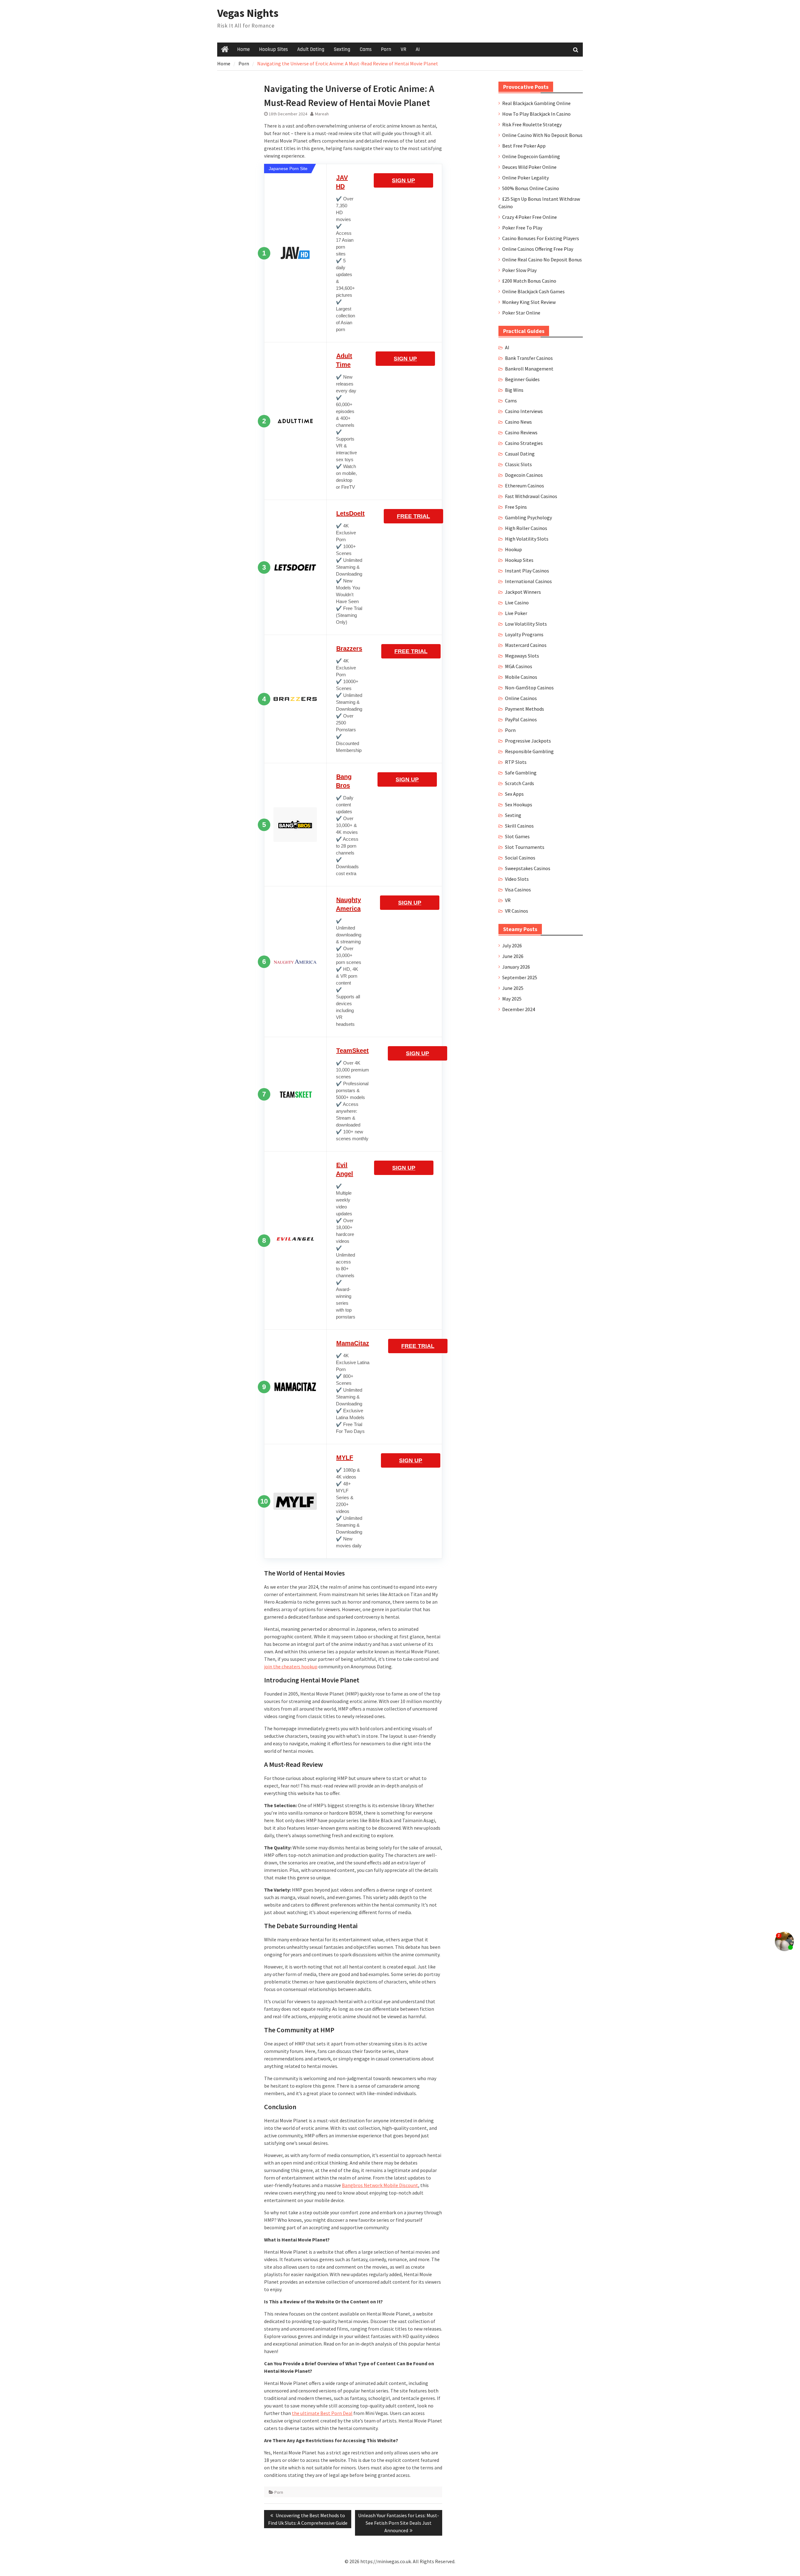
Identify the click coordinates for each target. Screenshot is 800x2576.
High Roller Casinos (526, 528)
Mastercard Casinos (526, 645)
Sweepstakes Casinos (528, 868)
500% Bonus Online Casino (531, 188)
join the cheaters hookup (291, 1666)
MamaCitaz (353, 1343)
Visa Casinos (518, 890)
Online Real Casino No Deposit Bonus (542, 260)
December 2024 (519, 1009)
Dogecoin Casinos (524, 475)
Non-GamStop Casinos (529, 688)
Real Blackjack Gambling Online (536, 103)
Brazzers (349, 648)
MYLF (345, 1458)
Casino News (518, 422)
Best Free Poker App (524, 146)
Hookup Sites (273, 49)
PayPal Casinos (521, 719)
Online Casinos (521, 698)
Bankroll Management (529, 369)
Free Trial (413, 516)
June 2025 (513, 988)
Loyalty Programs (524, 634)
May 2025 (512, 999)
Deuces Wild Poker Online (529, 167)
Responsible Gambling (529, 751)
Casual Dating (520, 454)
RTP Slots (516, 762)
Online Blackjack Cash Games (533, 291)
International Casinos (528, 581)
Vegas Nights (248, 13)
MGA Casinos (519, 666)
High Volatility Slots (527, 539)
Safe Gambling (521, 773)
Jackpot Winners (523, 592)
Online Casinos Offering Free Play (538, 249)
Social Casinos (520, 858)
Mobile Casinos (521, 677)
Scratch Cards (520, 783)
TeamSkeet (352, 1051)
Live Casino (517, 602)
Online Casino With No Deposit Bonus (542, 135)
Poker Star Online (521, 313)
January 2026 (516, 967)
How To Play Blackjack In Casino (536, 114)
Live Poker (516, 613)
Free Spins (516, 507)
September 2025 (520, 977)
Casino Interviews (524, 411)
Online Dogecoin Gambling (531, 156)
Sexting (342, 49)
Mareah (322, 114)
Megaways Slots (522, 656)
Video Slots (517, 879)
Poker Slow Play (519, 270)
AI (418, 49)
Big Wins (514, 390)
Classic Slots (518, 464)
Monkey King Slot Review (529, 302)
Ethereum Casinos (525, 486)
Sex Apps (514, 794)
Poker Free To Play (522, 228)
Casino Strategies (524, 443)
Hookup (513, 549)
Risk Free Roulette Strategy (532, 124)
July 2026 (512, 945)
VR (403, 49)
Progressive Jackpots (528, 741)
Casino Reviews (521, 432)
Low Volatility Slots (526, 624)
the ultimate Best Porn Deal (322, 2413)
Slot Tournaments (525, 847)
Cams (366, 49)
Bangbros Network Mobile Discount (380, 2185)
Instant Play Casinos (527, 571)
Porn (386, 49)
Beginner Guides (522, 379)
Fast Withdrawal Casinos (531, 496)
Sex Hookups (519, 804)
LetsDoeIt (350, 513)
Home (243, 49)
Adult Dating (311, 49)
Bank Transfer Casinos (529, 358)
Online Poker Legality (525, 178)
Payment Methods (525, 709)
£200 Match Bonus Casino (529, 281)
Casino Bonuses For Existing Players (541, 238)
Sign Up (403, 180)
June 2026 (513, 956)
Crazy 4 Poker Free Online (530, 217)
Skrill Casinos (519, 826)
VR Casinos (517, 911)
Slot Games (517, 836)
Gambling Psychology (528, 517)
